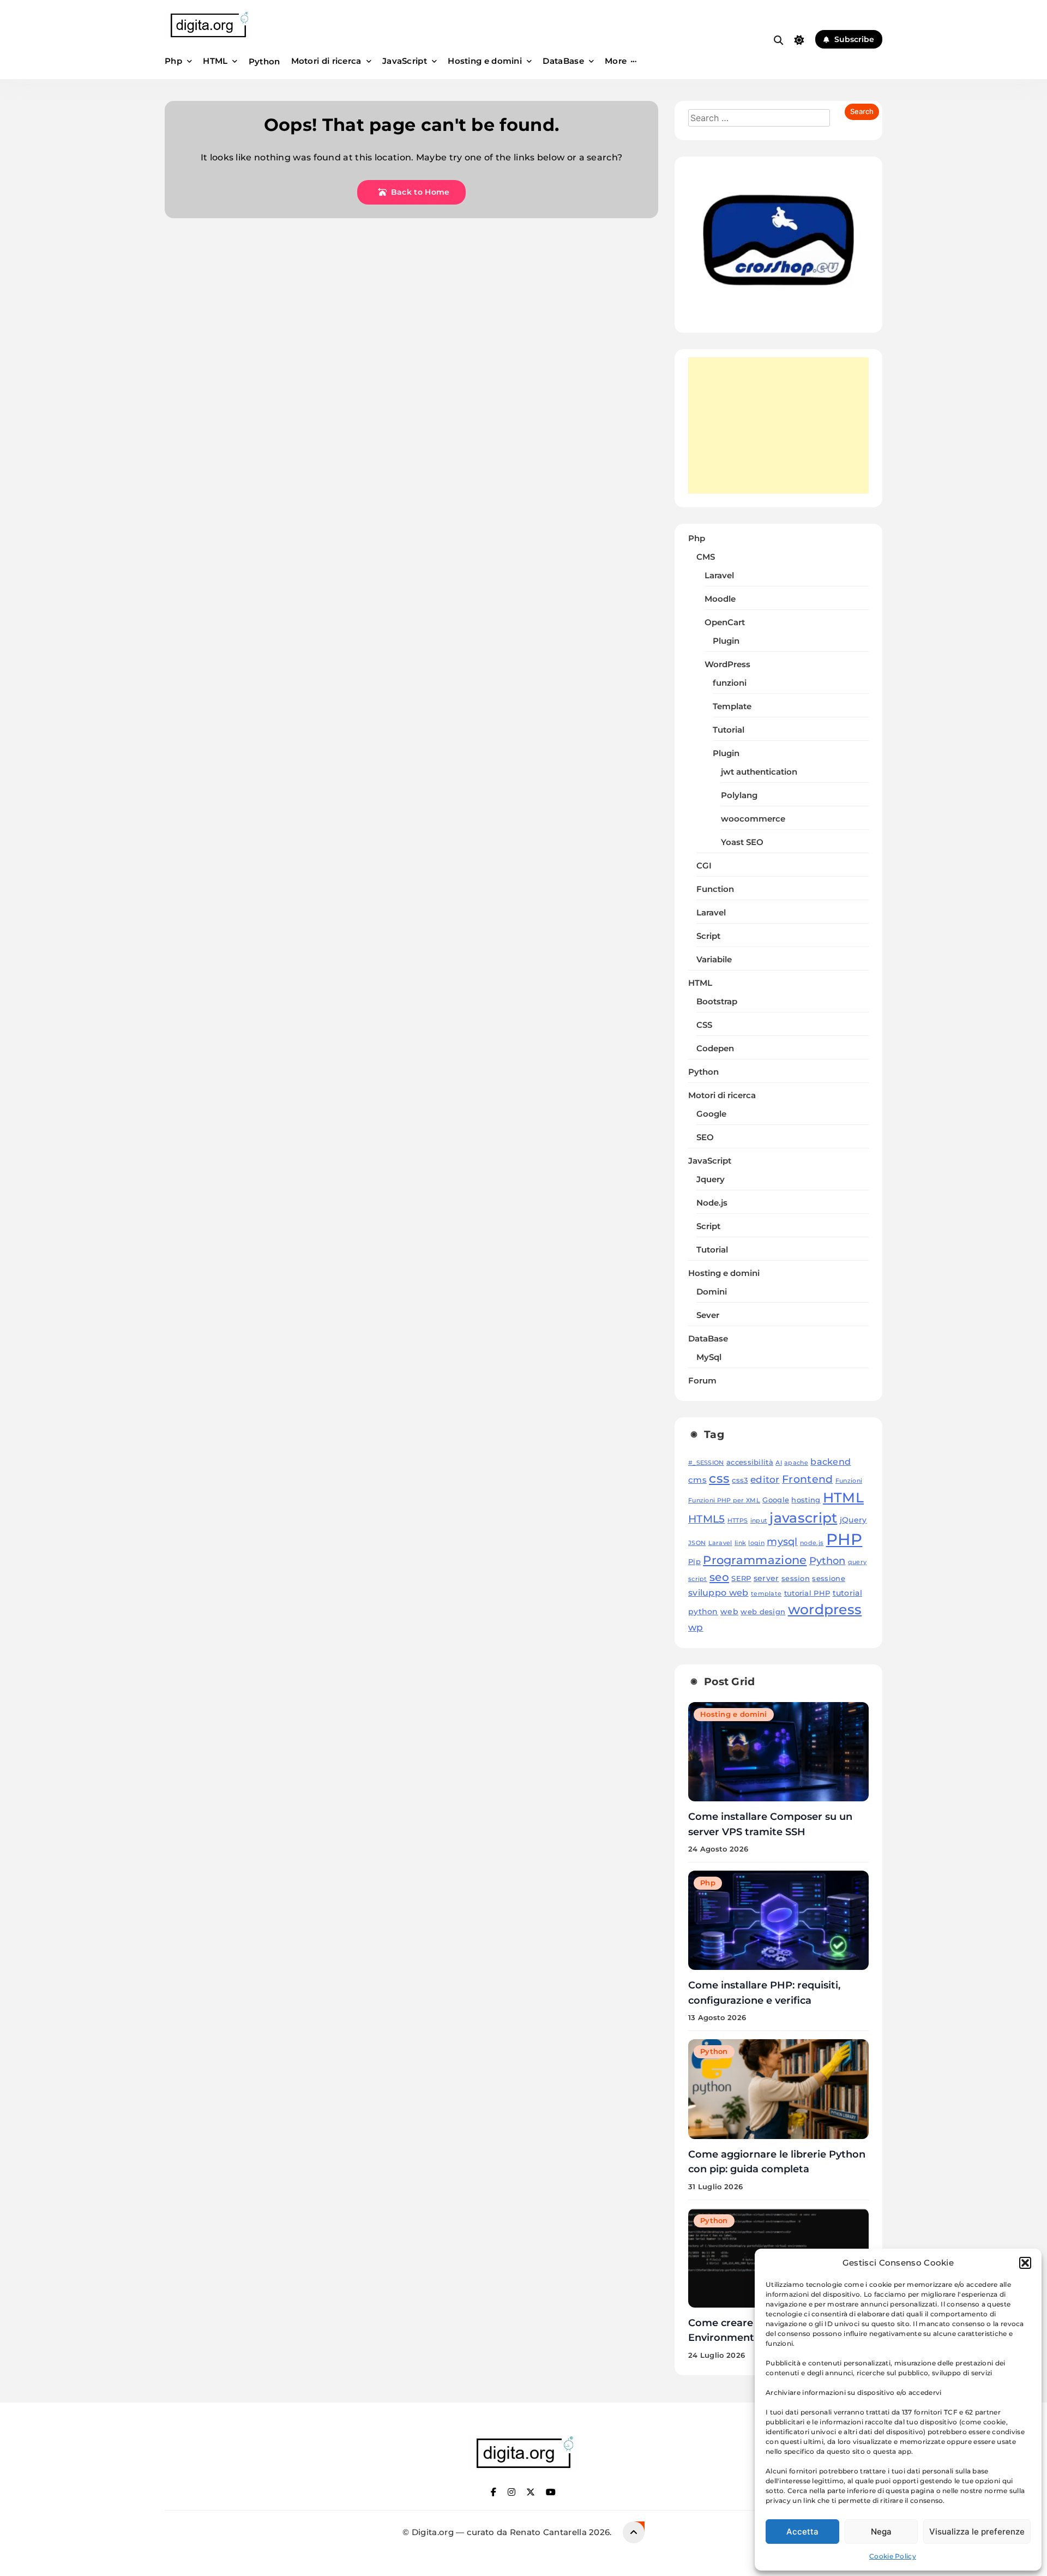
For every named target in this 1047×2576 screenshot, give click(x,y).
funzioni (730, 683)
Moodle (720, 599)
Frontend (807, 1479)
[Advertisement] (778, 426)
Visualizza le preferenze (977, 2532)
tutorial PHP (807, 1593)
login (756, 1543)
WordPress (727, 664)
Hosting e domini (485, 61)
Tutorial (729, 730)
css (719, 1478)
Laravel (719, 576)
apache (796, 1463)
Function (715, 889)
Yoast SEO (742, 842)
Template (732, 706)
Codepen (715, 1049)
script (698, 1579)
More (616, 61)
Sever (708, 1315)
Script (708, 936)
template (766, 1594)
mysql (782, 1541)
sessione (828, 1578)
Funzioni (849, 1481)
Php (173, 61)
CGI (704, 866)
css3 (740, 1480)
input (759, 1521)
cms (697, 1480)
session (796, 1578)
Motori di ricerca (326, 61)
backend (831, 1461)
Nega (881, 2532)
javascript (803, 1518)
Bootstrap (717, 1002)
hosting (806, 1500)
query (858, 1562)
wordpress (825, 1609)
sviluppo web (718, 1592)
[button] (1025, 2263)
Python (264, 61)
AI (779, 1463)
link (740, 1543)
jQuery (853, 1520)
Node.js (712, 1203)
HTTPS (738, 1521)
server (766, 1578)
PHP (844, 1539)
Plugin (726, 641)
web (729, 1612)
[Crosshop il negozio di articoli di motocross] (778, 312)
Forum (702, 1381)
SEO (705, 1137)
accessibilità (750, 1462)
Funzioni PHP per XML (724, 1500)
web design (763, 1612)
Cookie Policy (893, 2556)
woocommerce (753, 819)
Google (711, 1114)
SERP (741, 1578)
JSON (697, 1543)
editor (765, 1479)
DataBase (563, 61)
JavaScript (405, 61)
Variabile (714, 960)
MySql (709, 1357)
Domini (712, 1292)
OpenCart (725, 622)
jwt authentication (759, 772)
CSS (704, 1025)
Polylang (739, 795)
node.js (812, 1543)
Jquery (711, 1179)
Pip (694, 1562)
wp (696, 1627)
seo (719, 1577)
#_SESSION (706, 1463)
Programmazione (755, 1560)
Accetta (802, 2532)
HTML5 (707, 1519)
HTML (215, 61)
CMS (706, 557)
